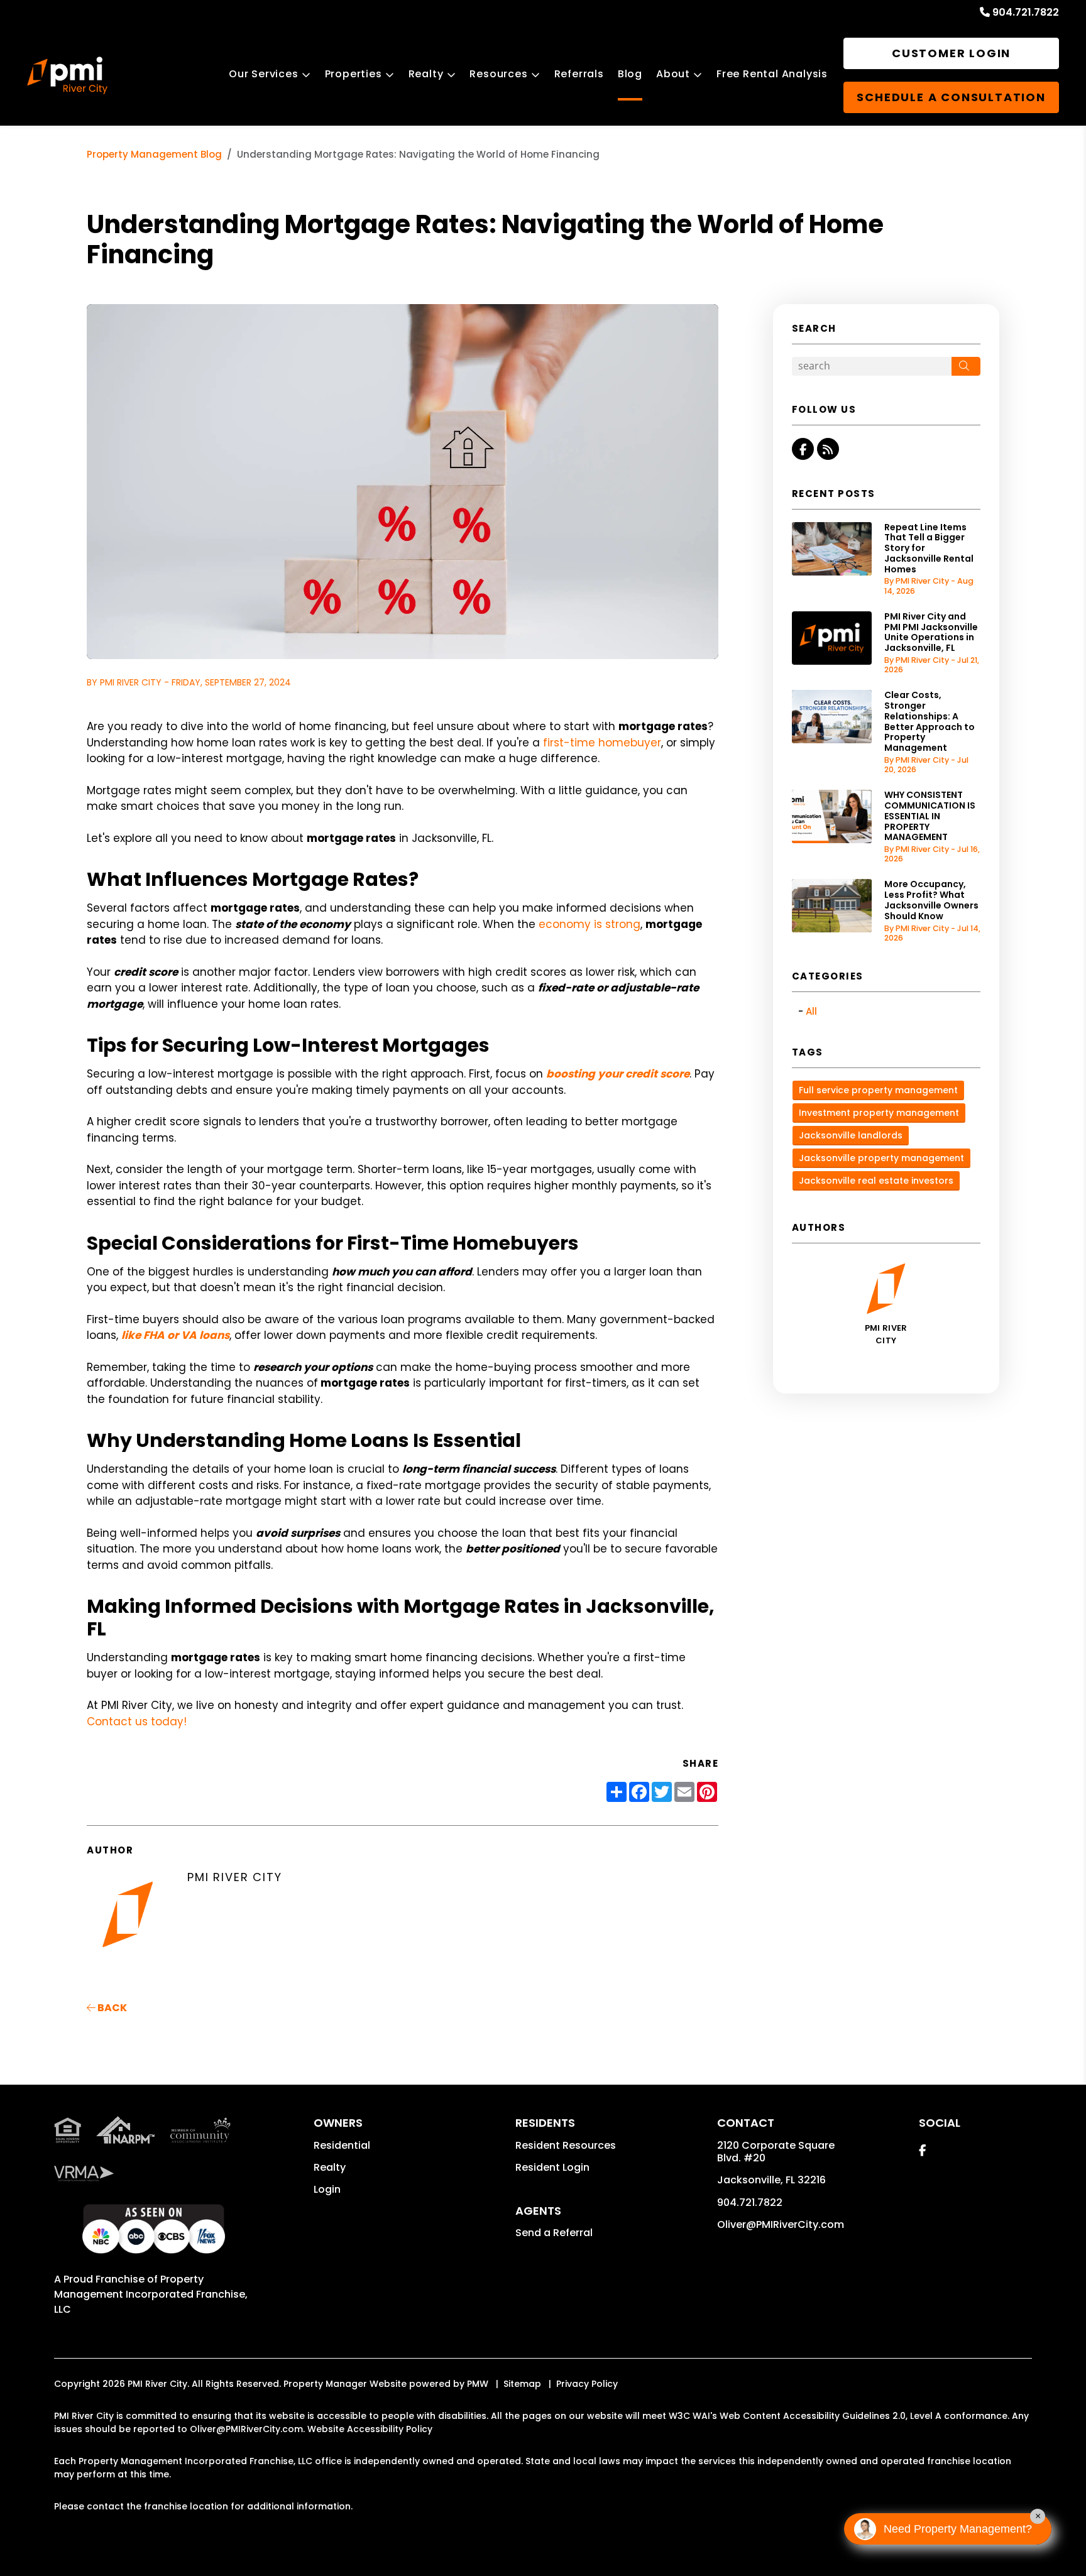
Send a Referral (554, 2233)
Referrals (579, 74)
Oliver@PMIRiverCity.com (781, 2224)
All (811, 1011)
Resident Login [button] (552, 2167)
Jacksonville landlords (851, 1135)
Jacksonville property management (881, 1158)
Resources (498, 74)
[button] (803, 449)
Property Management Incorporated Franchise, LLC (151, 2294)
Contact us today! (137, 1722)
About (673, 74)
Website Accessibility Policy (370, 2429)
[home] (67, 75)
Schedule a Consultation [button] (951, 97)
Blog (630, 74)
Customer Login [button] (951, 53)
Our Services (264, 74)
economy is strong (590, 924)
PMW (478, 2384)
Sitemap (522, 2384)
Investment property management (879, 1113)
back (111, 2008)
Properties (354, 74)
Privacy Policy (587, 2384)
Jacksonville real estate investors (876, 1181)
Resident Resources (566, 2145)
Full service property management (878, 1090)
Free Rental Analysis (772, 74)
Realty (426, 74)
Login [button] (327, 2189)
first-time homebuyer (602, 743)
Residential (342, 2145)
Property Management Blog (154, 154)
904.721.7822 (1026, 12)
